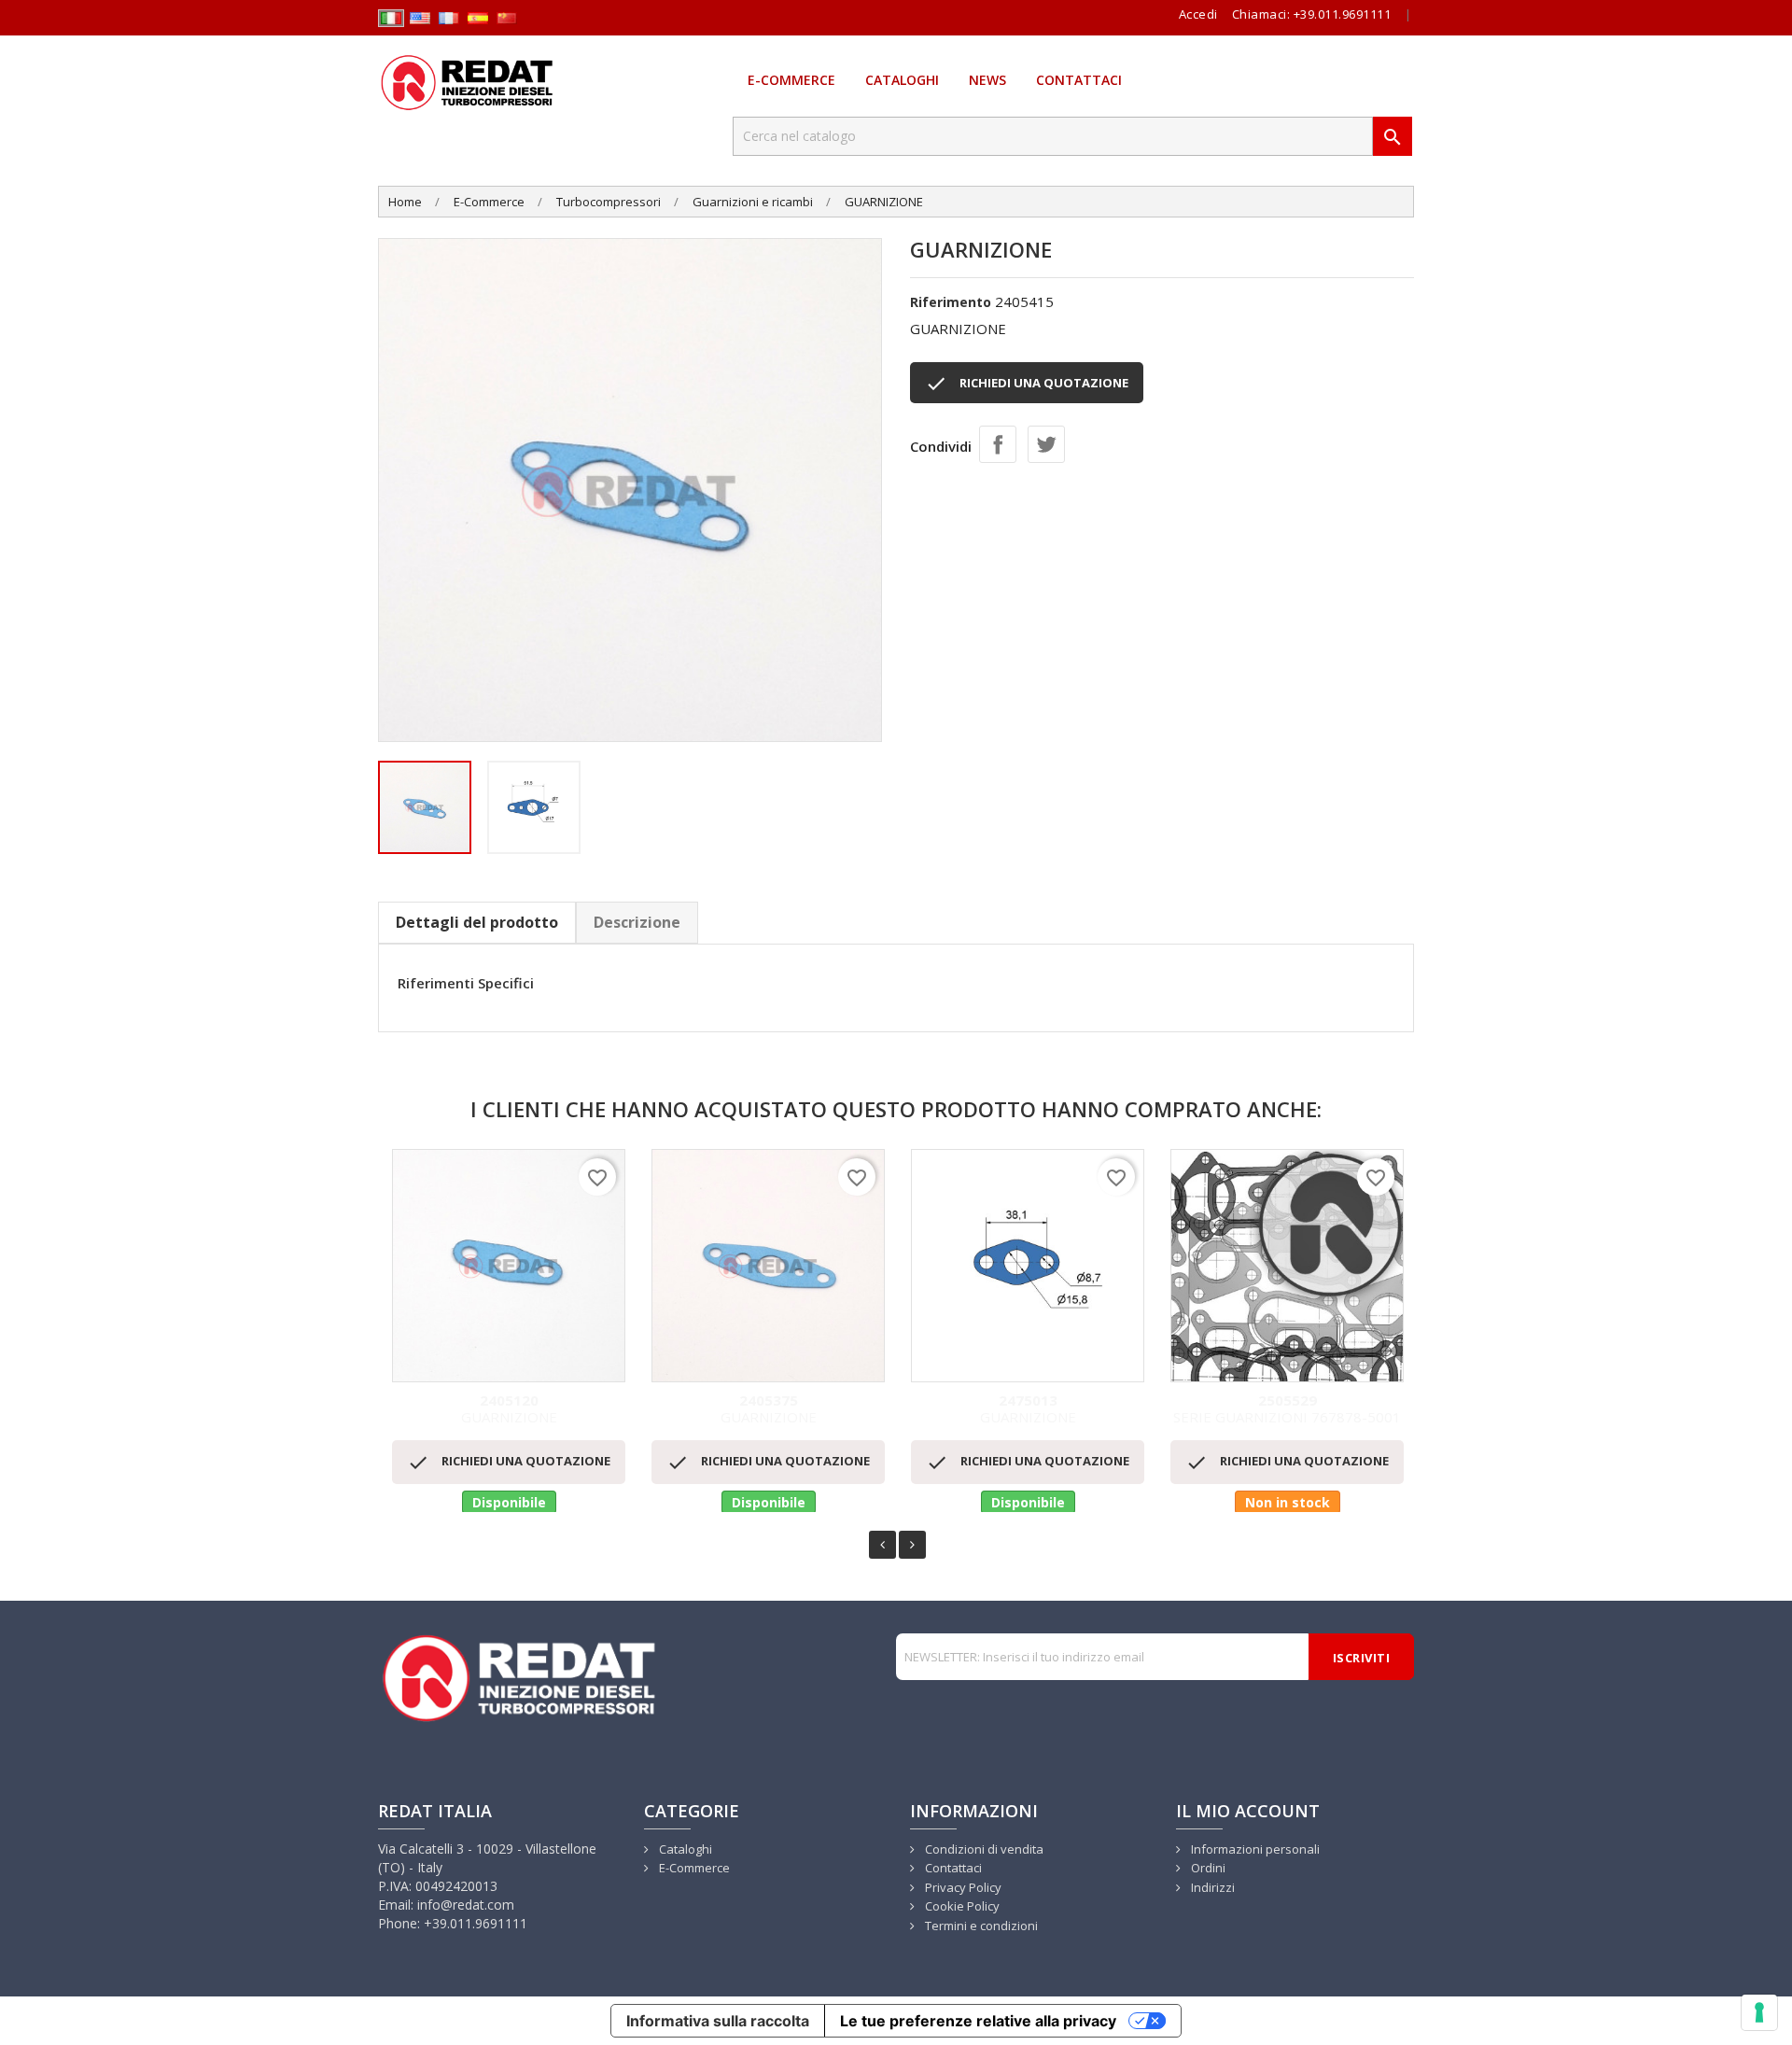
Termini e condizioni (980, 1926)
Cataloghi (902, 80)
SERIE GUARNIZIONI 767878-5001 (1287, 1410)
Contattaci (1079, 80)
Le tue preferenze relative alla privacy (978, 2021)
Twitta (1046, 444)
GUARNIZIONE (509, 1410)
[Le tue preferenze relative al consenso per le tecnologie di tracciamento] (1759, 2012)
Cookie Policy (961, 1906)
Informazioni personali (1254, 1849)
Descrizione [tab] (637, 922)
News (987, 80)
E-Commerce (791, 80)
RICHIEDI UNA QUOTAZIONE (1027, 384)
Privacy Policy (962, 1887)
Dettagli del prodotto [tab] (477, 922)
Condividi (998, 444)
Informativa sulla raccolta (718, 2021)
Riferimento (951, 302)
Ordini (1207, 1868)
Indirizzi (1211, 1887)
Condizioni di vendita (983, 1849)
